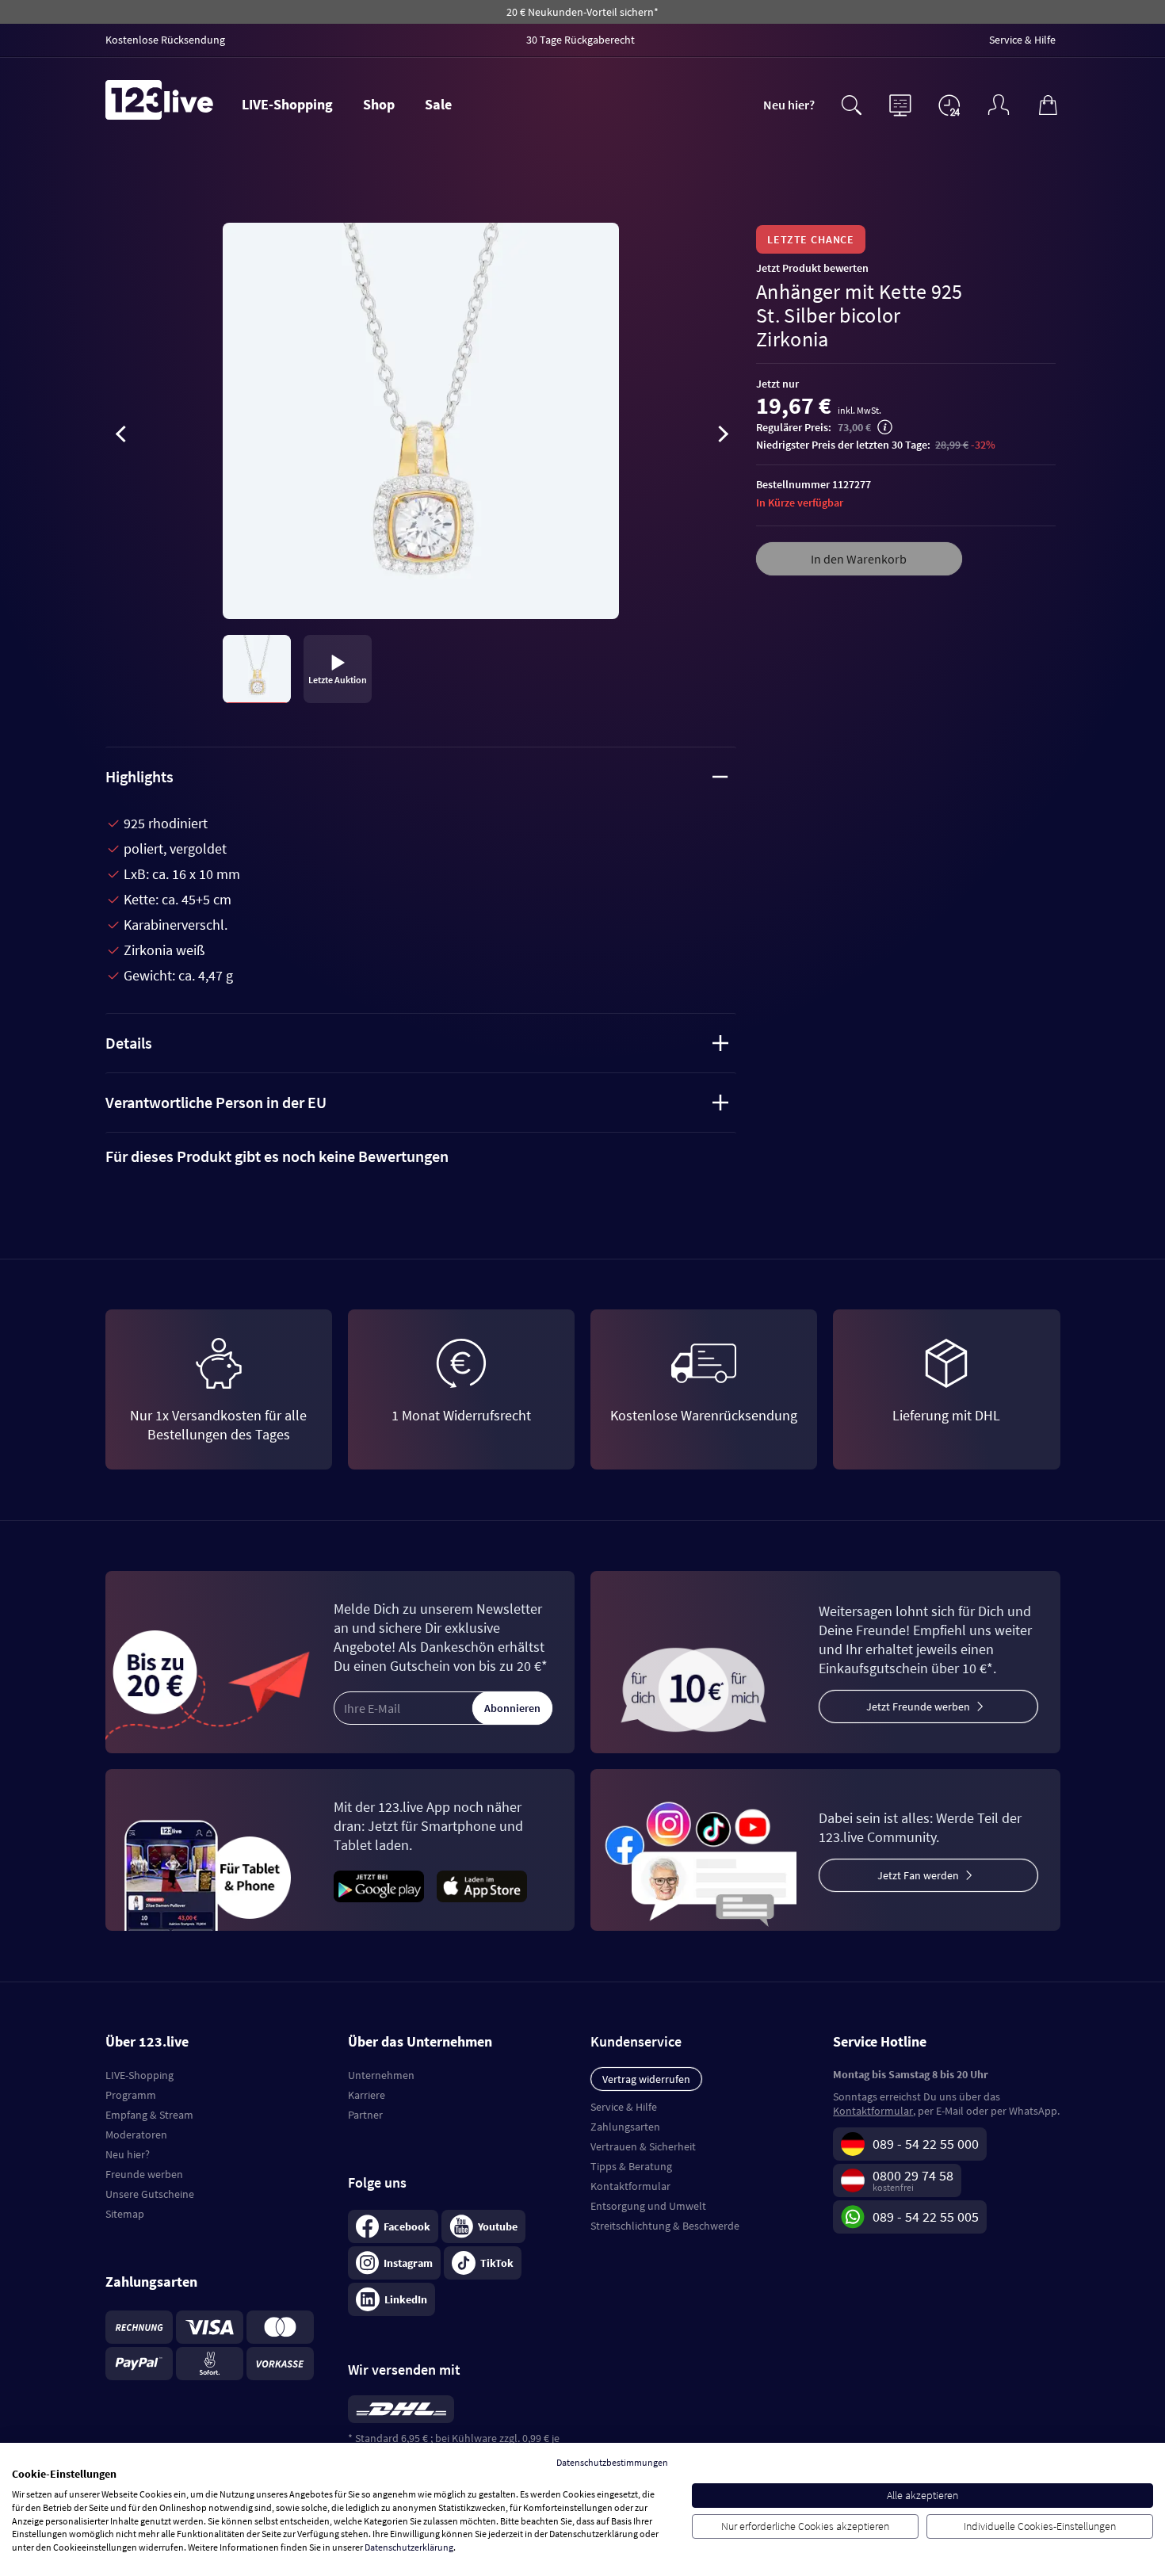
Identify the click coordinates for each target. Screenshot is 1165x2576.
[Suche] (851, 103)
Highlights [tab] (139, 776)
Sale (438, 104)
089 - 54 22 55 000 (926, 2144)
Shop (379, 104)
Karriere (367, 2095)
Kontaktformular (630, 2186)
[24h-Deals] (949, 105)
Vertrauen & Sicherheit (643, 2146)
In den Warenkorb (859, 559)
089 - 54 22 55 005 (926, 2217)
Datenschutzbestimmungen (612, 2462)
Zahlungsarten (625, 2127)
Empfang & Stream (149, 2115)
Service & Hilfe (624, 2107)
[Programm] (900, 103)
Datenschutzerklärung (409, 2547)
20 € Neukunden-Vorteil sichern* (582, 12)
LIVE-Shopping (287, 104)
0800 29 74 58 (913, 2175)
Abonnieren (512, 1708)
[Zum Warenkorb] (1048, 103)
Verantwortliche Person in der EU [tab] (216, 1102)
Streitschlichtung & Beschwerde (665, 2226)
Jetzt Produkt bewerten (812, 268)
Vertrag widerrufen (646, 2079)
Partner (365, 2115)
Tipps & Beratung (631, 2166)
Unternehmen (381, 2075)
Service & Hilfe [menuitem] (1022, 40)
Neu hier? (789, 105)
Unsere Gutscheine (150, 2194)
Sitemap (125, 2214)
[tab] (421, 1156)
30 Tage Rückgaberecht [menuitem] (581, 40)
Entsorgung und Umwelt (648, 2206)
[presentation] (121, 437)
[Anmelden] (999, 103)
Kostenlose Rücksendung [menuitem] (165, 40)
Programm (131, 2095)
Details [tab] (129, 1043)
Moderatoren (136, 2135)
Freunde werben (144, 2174)
